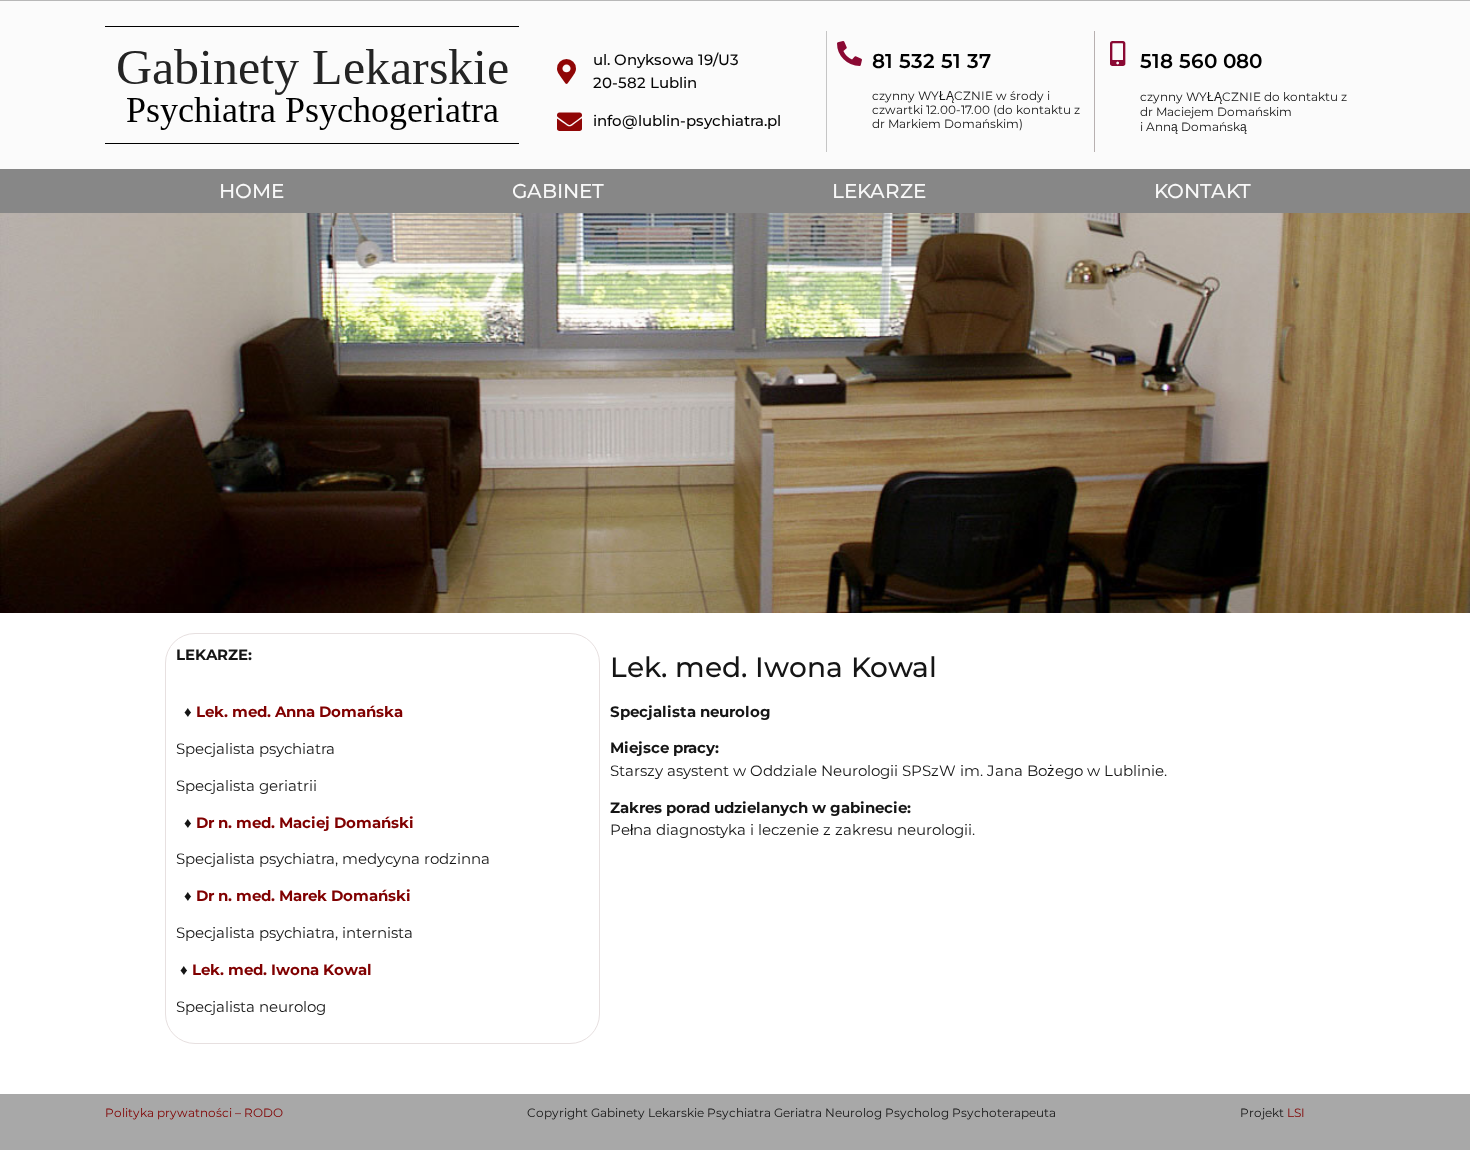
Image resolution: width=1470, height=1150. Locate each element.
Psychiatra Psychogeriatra (312, 110)
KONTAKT (1202, 191)
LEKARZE (879, 191)
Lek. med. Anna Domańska (299, 711)
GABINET (558, 191)
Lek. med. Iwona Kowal (280, 969)
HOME (251, 191)
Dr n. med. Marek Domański (303, 895)
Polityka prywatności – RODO (194, 1112)
